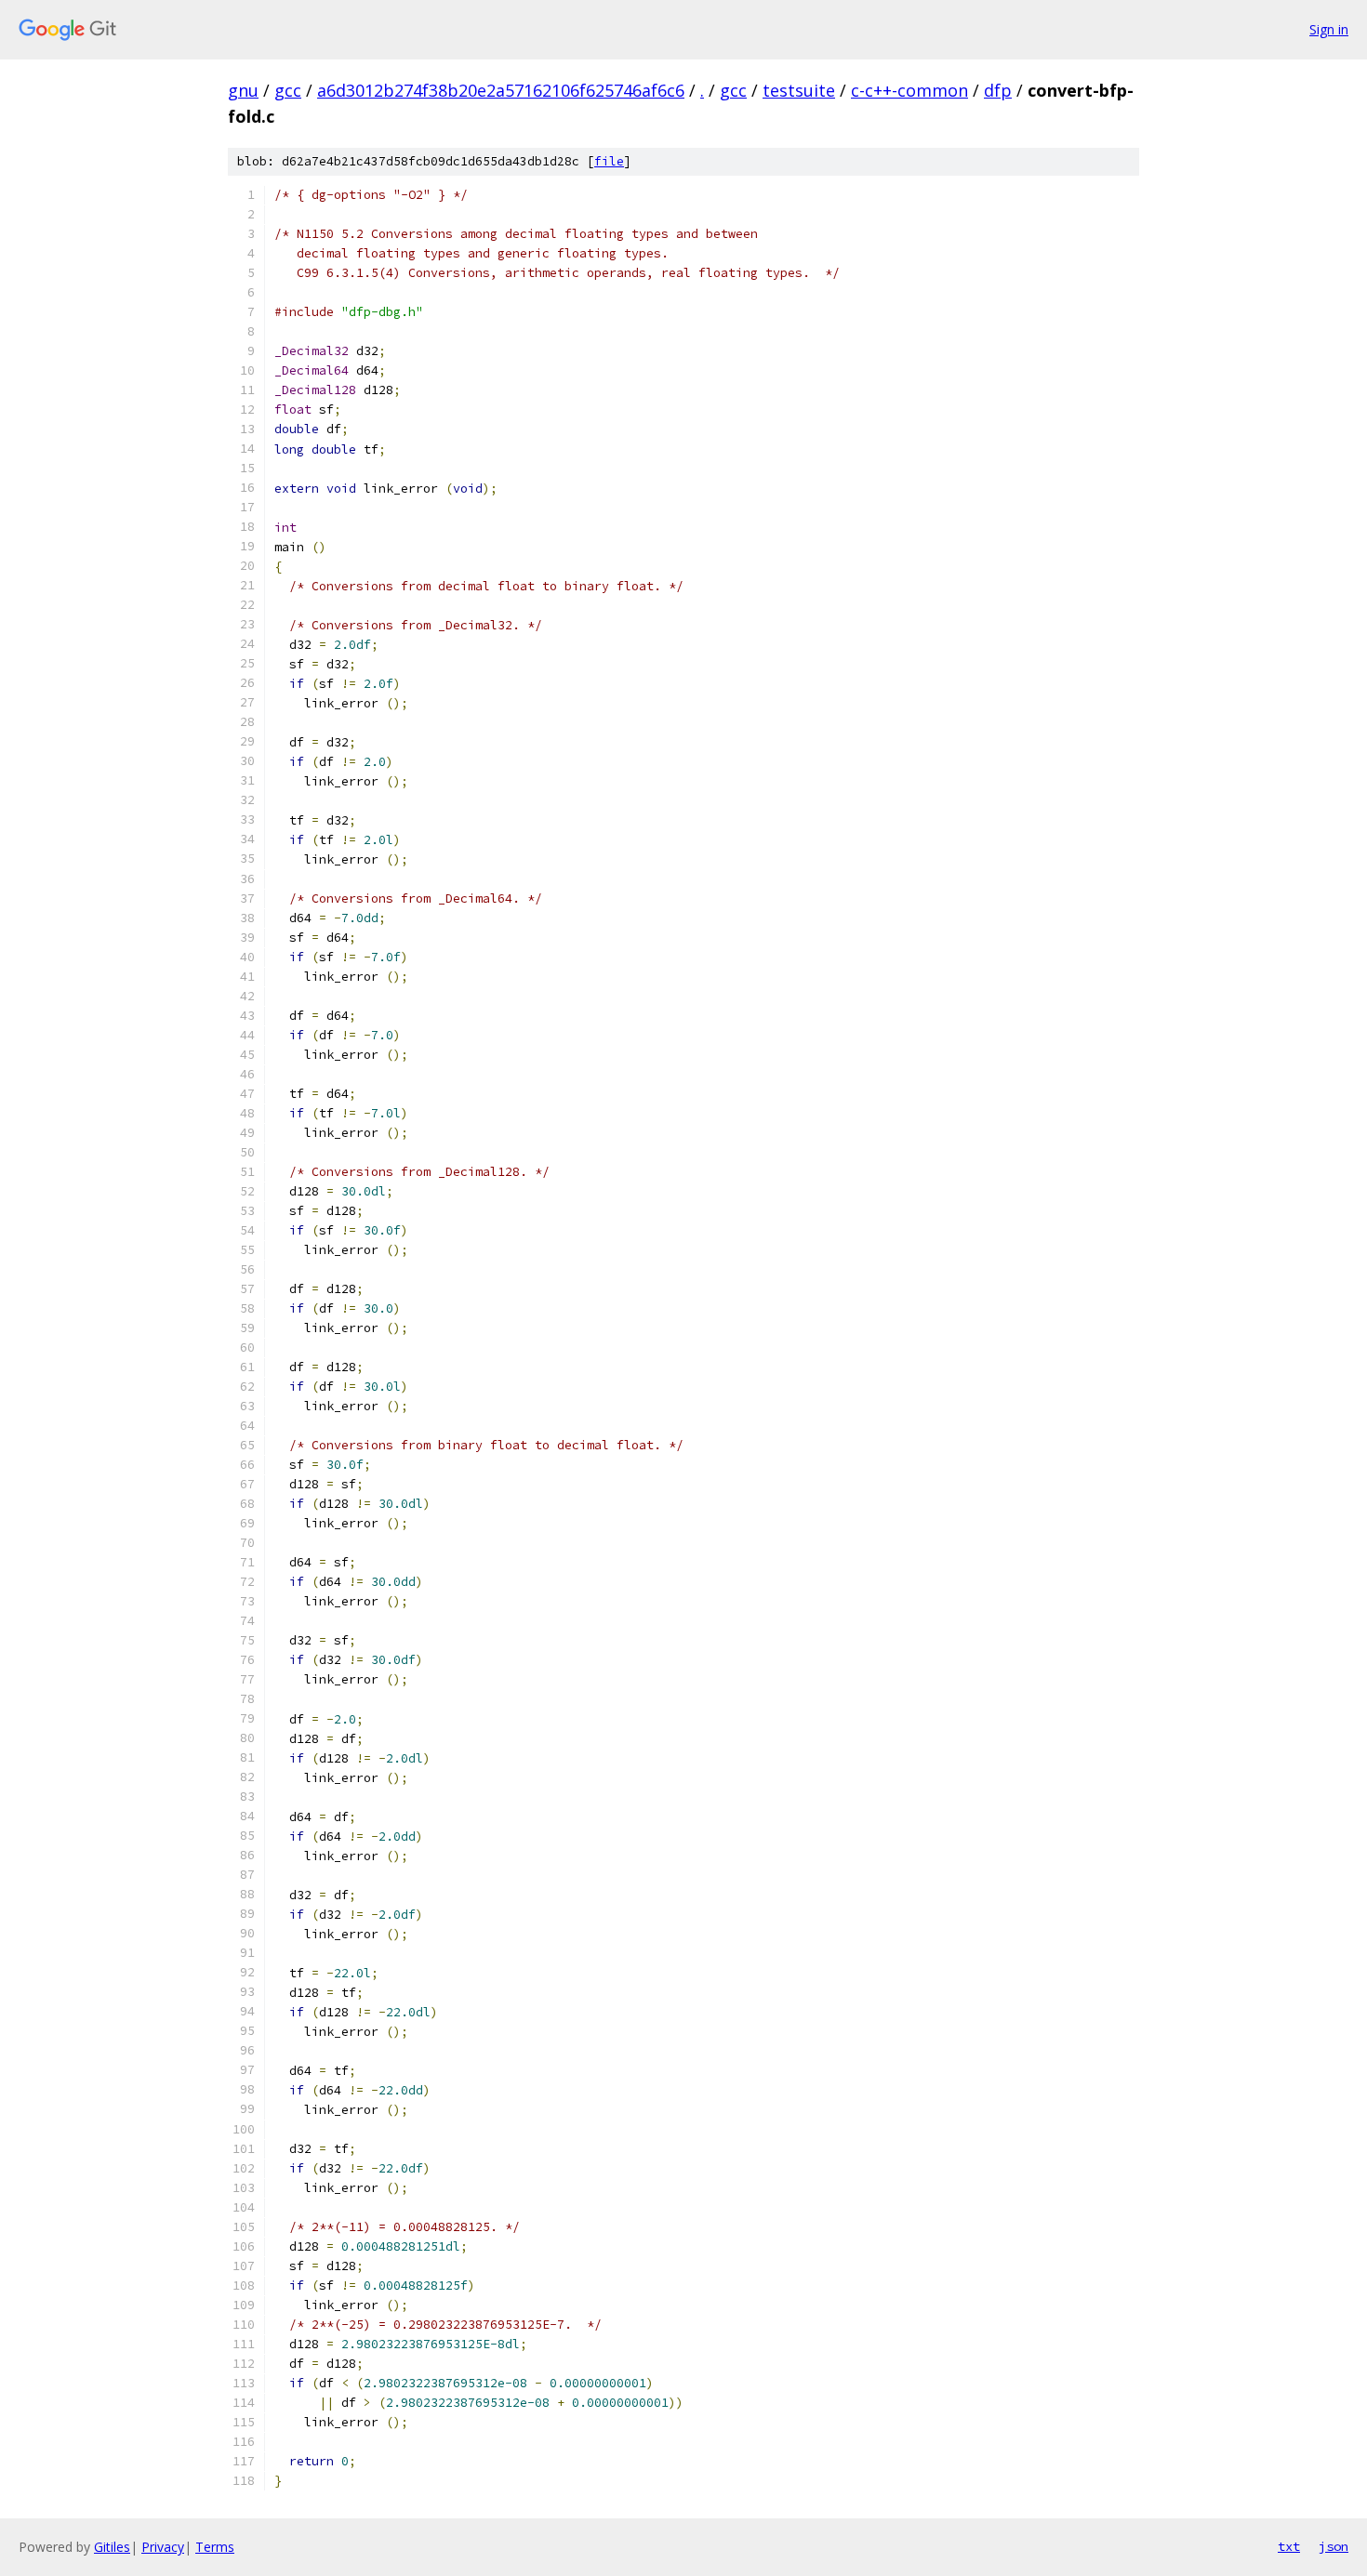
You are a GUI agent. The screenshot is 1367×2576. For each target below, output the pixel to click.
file (609, 161)
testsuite (799, 90)
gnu (243, 90)
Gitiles (112, 2547)
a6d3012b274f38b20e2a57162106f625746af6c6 (501, 90)
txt (1289, 2546)
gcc (288, 90)
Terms (215, 2547)
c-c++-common (909, 90)
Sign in (1329, 29)
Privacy (163, 2547)
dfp (998, 90)
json (1334, 2546)
